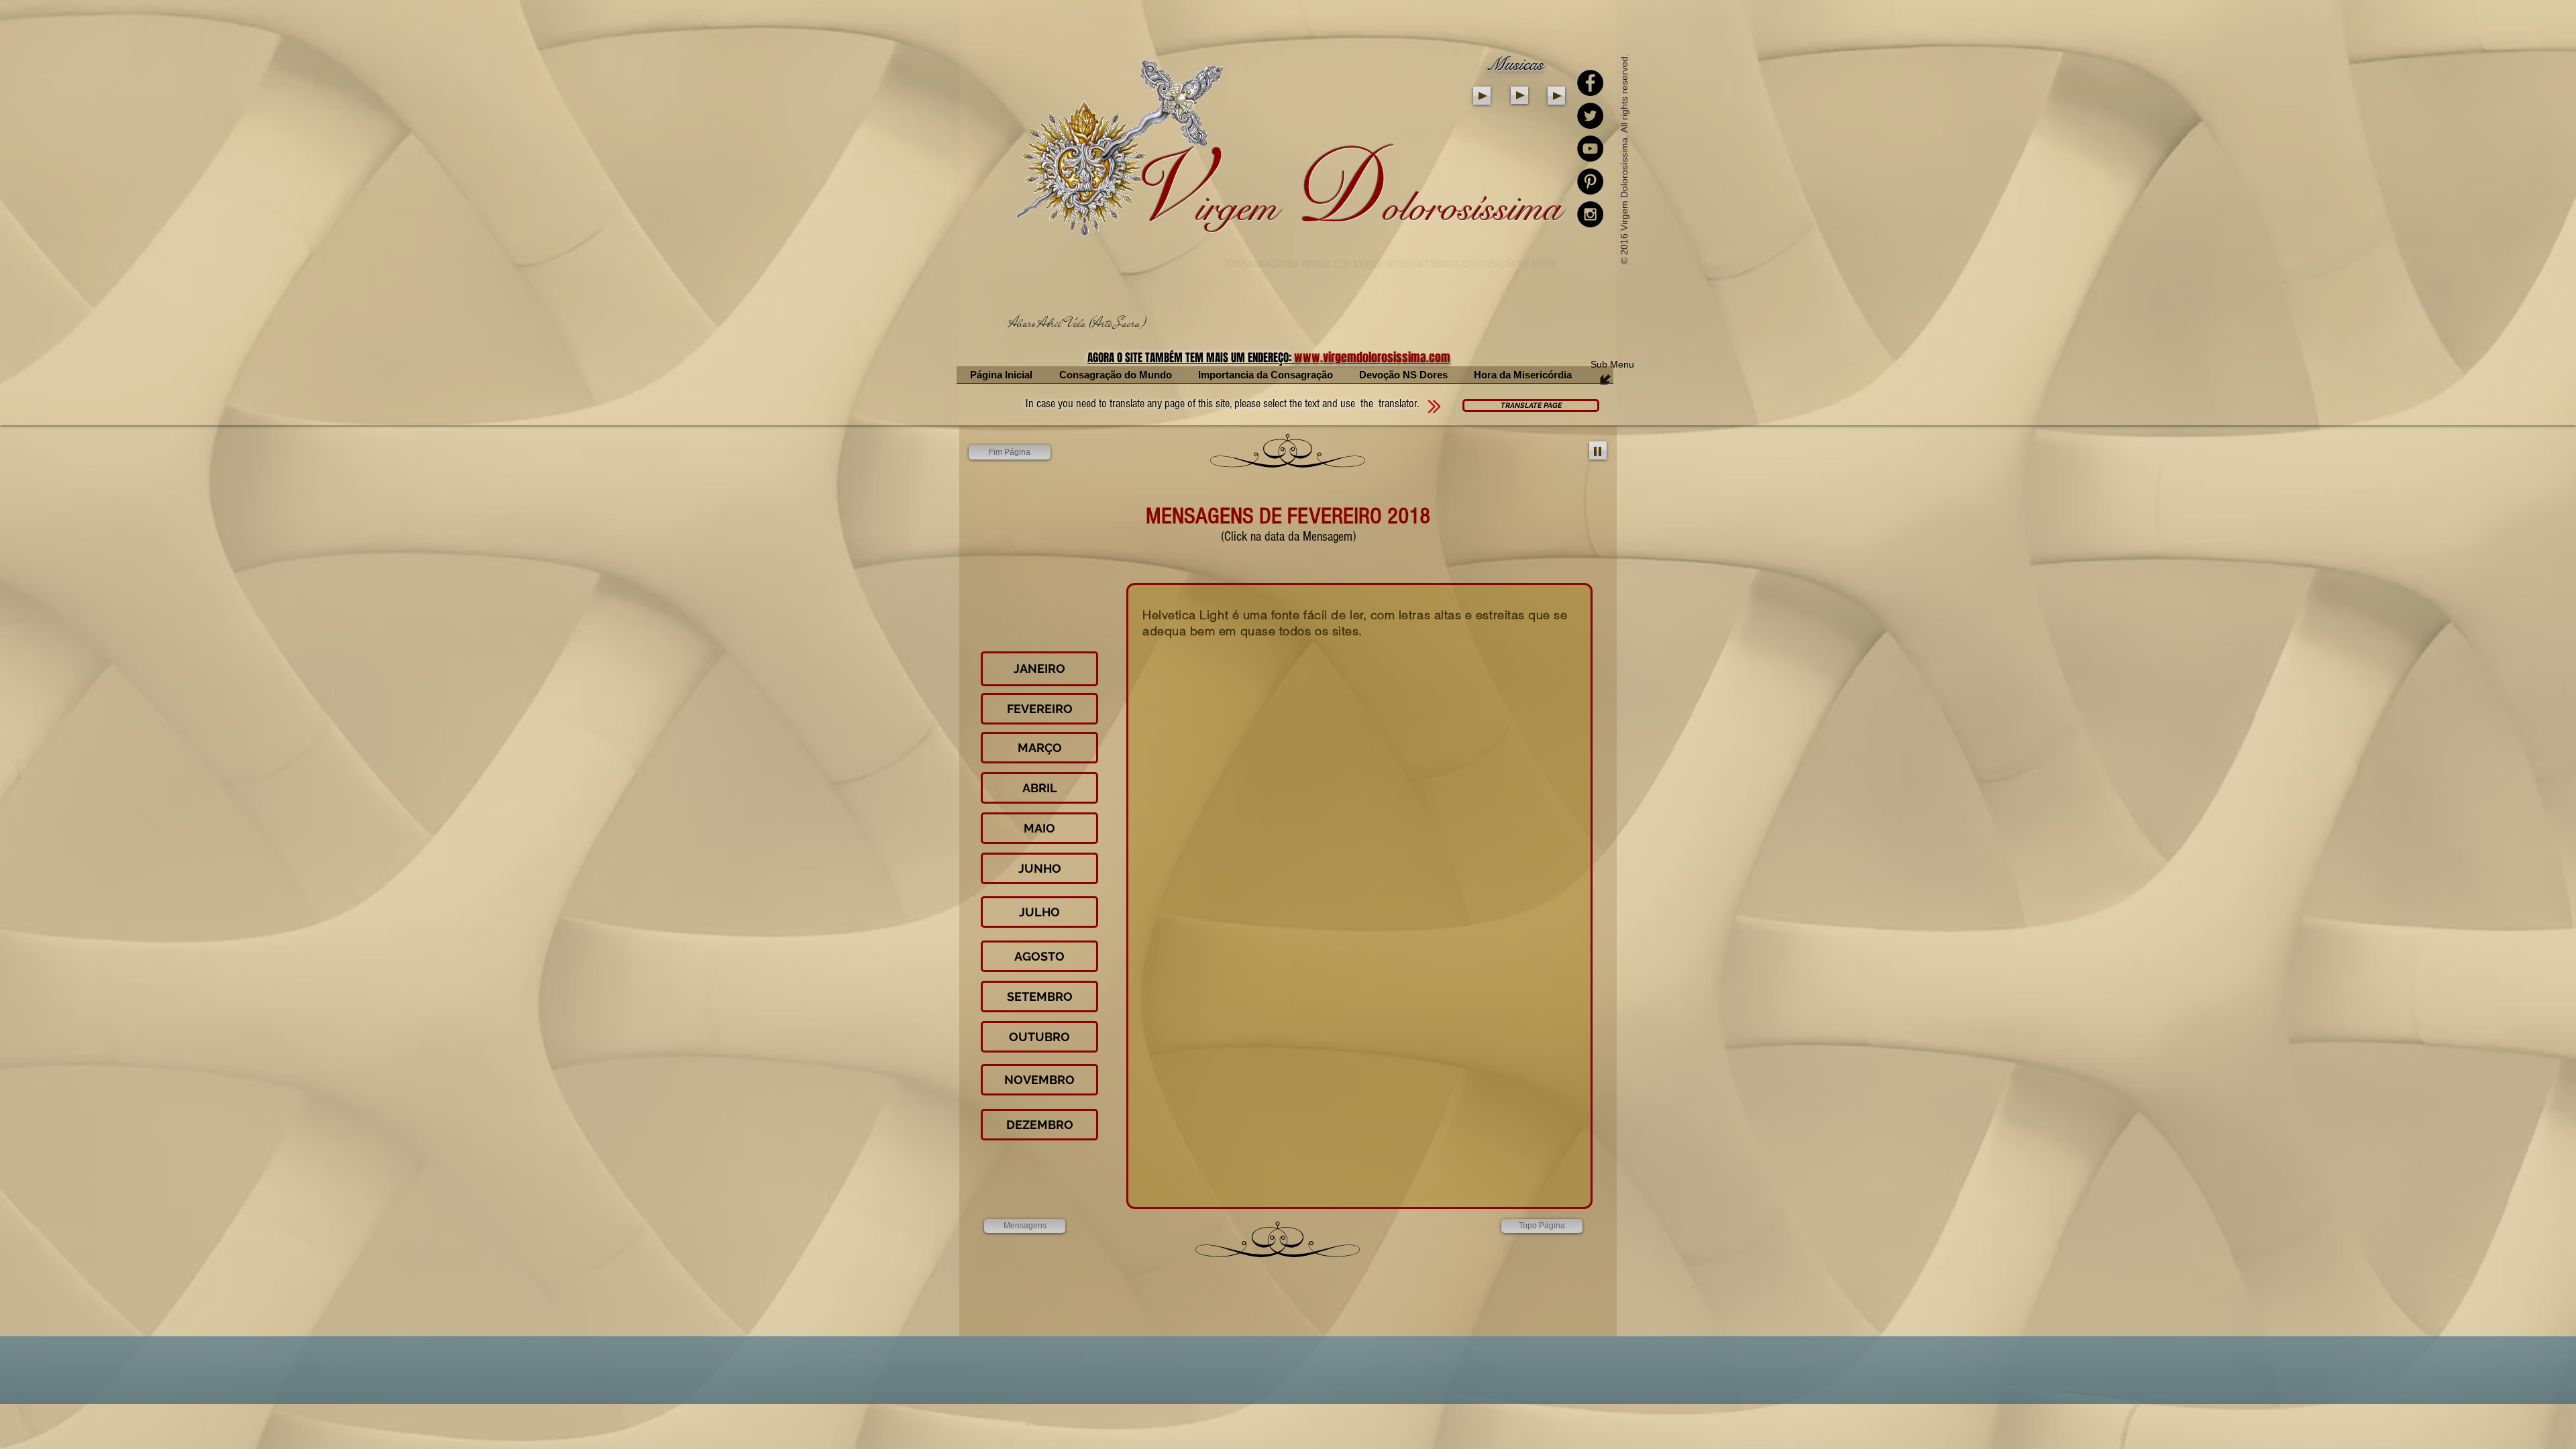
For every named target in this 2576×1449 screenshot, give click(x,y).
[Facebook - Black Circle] (1590, 83)
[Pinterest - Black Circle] (1590, 181)
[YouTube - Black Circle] (1590, 149)
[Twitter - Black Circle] (1590, 116)
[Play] (1482, 96)
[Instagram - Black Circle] (1590, 214)
